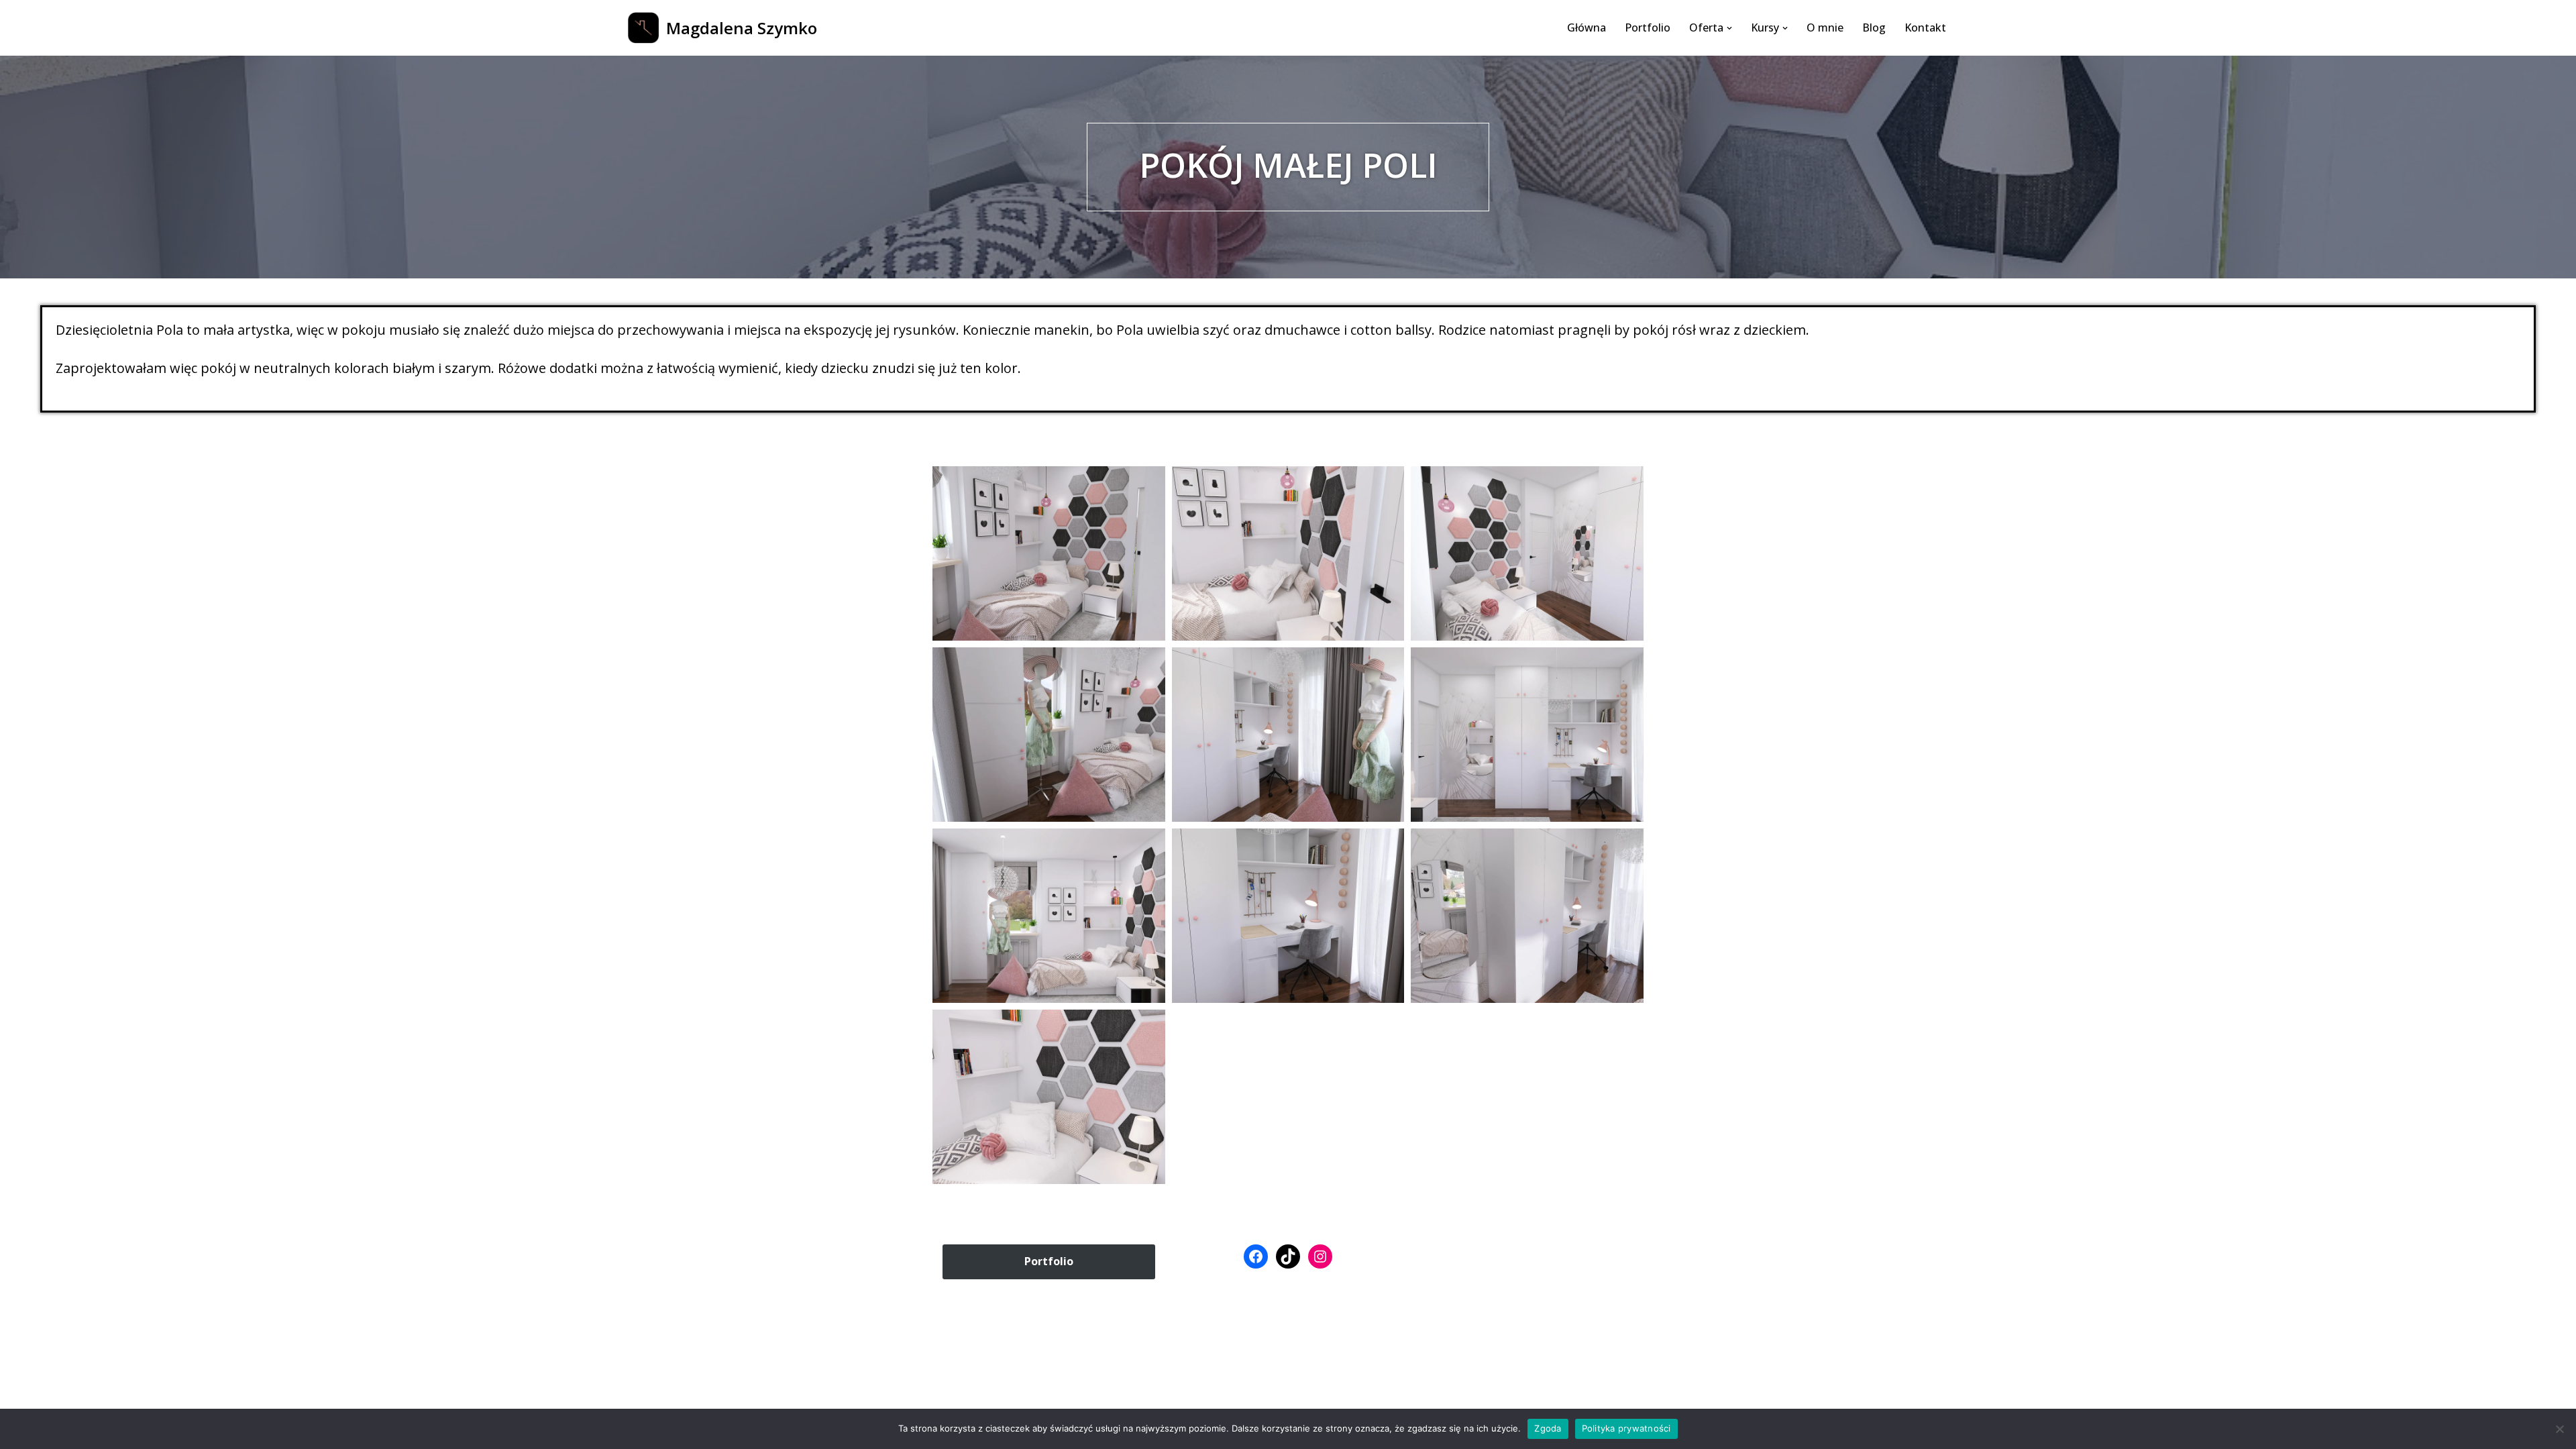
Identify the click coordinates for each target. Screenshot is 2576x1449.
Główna (1587, 28)
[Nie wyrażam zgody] (2559, 1429)
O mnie (1825, 28)
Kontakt (1925, 28)
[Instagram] (1320, 1256)
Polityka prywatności (1626, 1428)
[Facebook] (1256, 1256)
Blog (1874, 28)
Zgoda (1548, 1428)
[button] (1729, 28)
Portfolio (1648, 28)
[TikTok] (1288, 1256)
